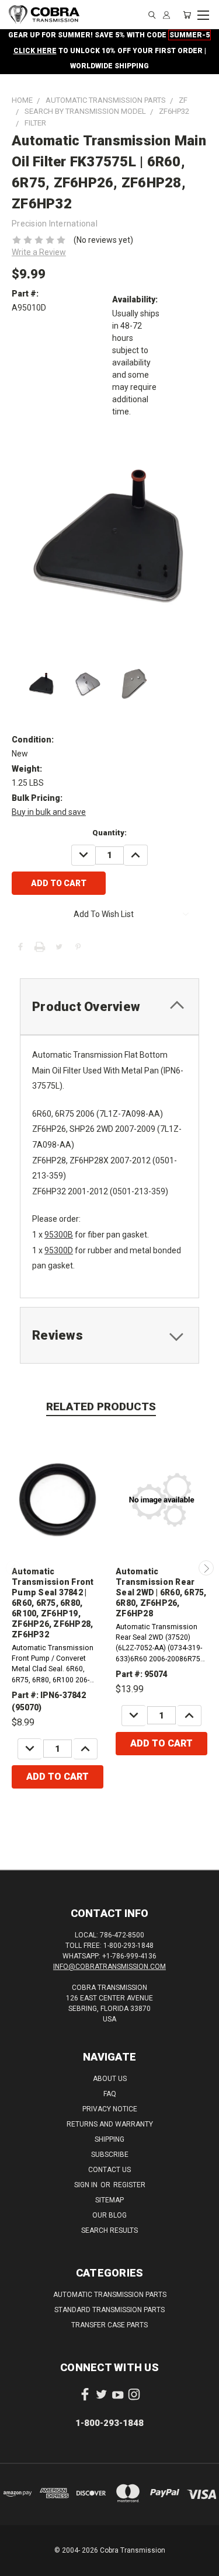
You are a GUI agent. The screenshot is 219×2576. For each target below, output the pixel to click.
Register (129, 2185)
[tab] (109, 1007)
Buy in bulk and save (49, 812)
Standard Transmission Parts (109, 2310)
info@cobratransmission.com (109, 1967)
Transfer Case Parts (109, 2325)
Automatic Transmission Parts (110, 2295)
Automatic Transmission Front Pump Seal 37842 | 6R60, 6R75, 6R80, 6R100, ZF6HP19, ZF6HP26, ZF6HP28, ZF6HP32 (53, 1603)
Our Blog (109, 2215)
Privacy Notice (110, 2109)
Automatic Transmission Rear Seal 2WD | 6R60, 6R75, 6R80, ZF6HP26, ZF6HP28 (161, 1592)
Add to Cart (58, 1777)
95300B (59, 1235)
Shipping (109, 2139)
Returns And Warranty (110, 2124)
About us (110, 2079)
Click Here (35, 51)
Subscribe (110, 2155)
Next (206, 1568)
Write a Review (39, 252)
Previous (13, 1568)
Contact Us (109, 2170)
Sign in (87, 2185)
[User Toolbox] (166, 15)
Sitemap (109, 2200)
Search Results (109, 2230)
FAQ (110, 2094)
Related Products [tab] (101, 1406)
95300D (59, 1250)
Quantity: (109, 833)
